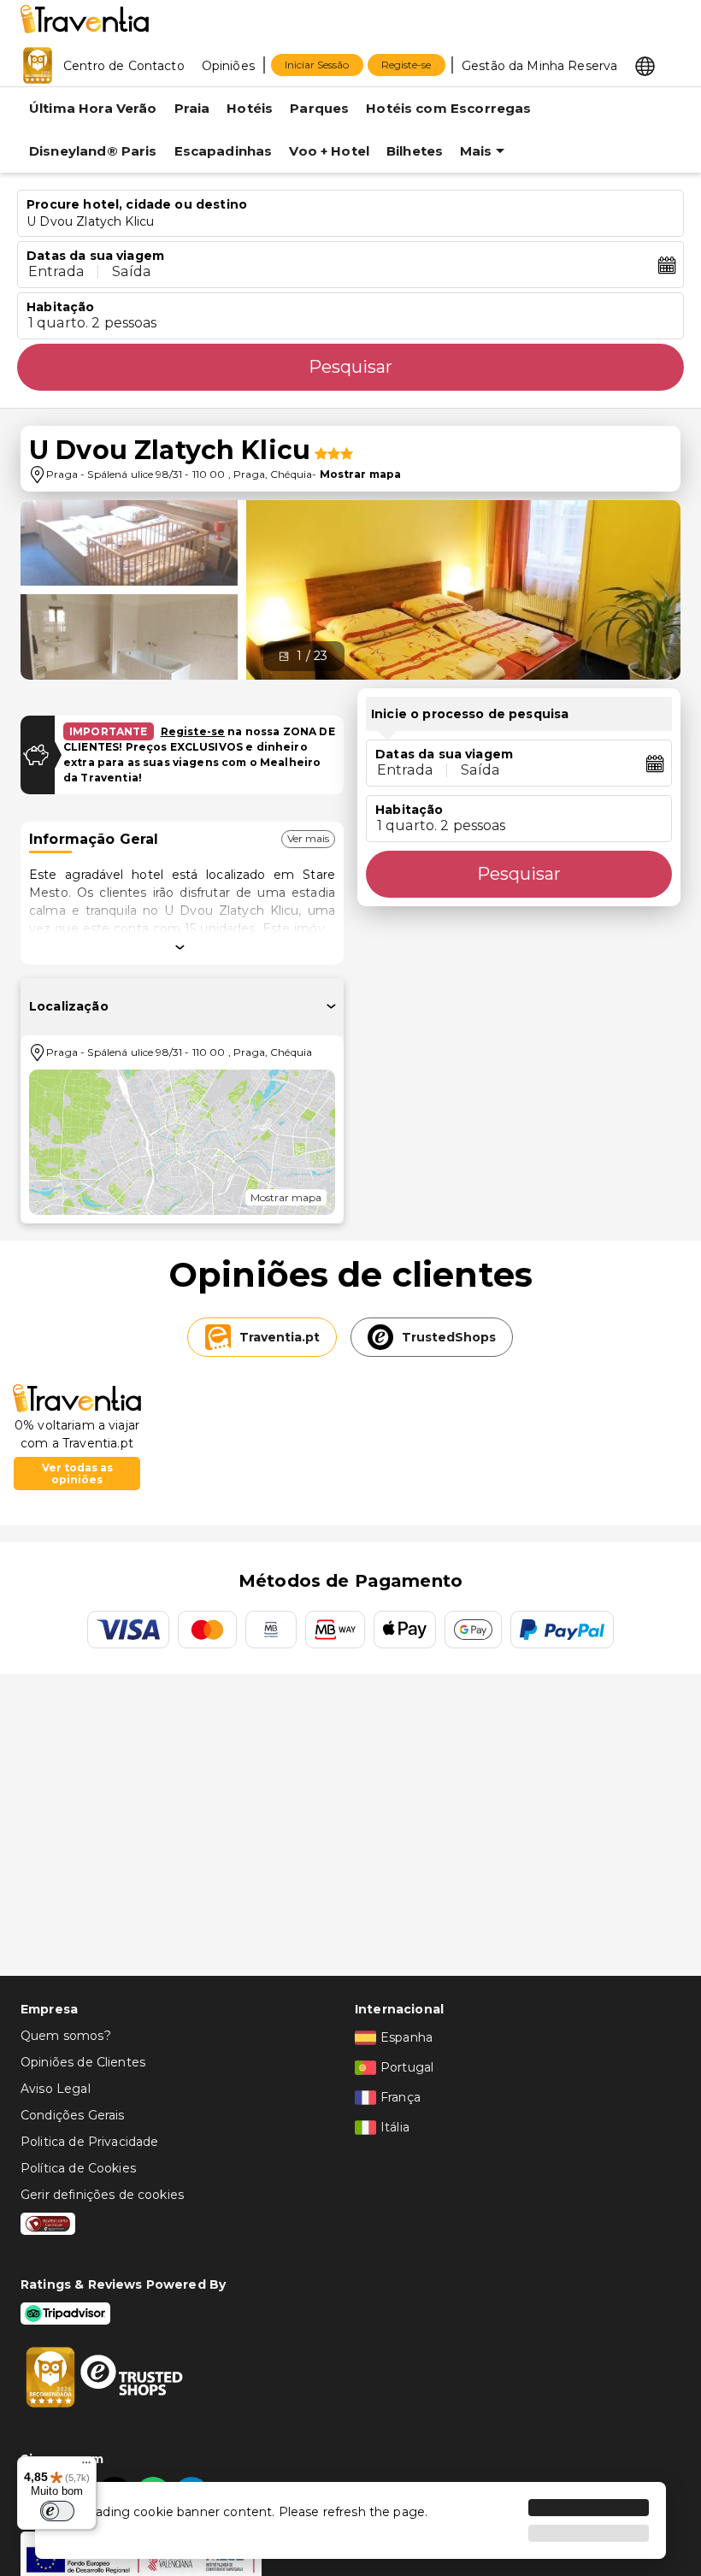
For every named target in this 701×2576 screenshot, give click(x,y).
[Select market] (645, 65)
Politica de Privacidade (89, 2142)
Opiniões (228, 66)
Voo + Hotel (329, 151)
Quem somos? (66, 2036)
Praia (192, 108)
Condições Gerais (72, 2115)
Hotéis (250, 108)
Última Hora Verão (93, 108)
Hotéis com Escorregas (448, 108)
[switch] (57, 2511)
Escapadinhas (224, 151)
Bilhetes (415, 151)
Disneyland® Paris (93, 151)
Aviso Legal (56, 2089)
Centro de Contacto (124, 66)
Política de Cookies (78, 2168)
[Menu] (86, 2467)
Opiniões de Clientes (83, 2062)
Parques (319, 108)
